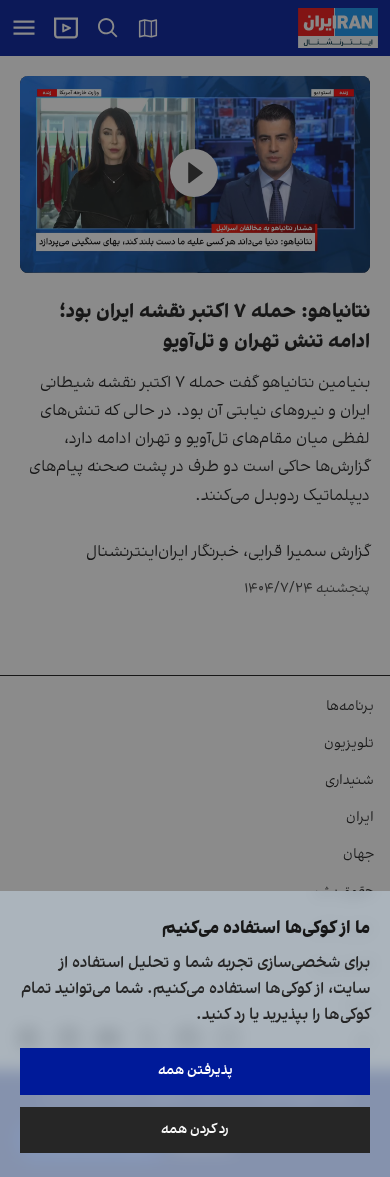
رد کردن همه (195, 1129)
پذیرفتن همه (195, 1070)
